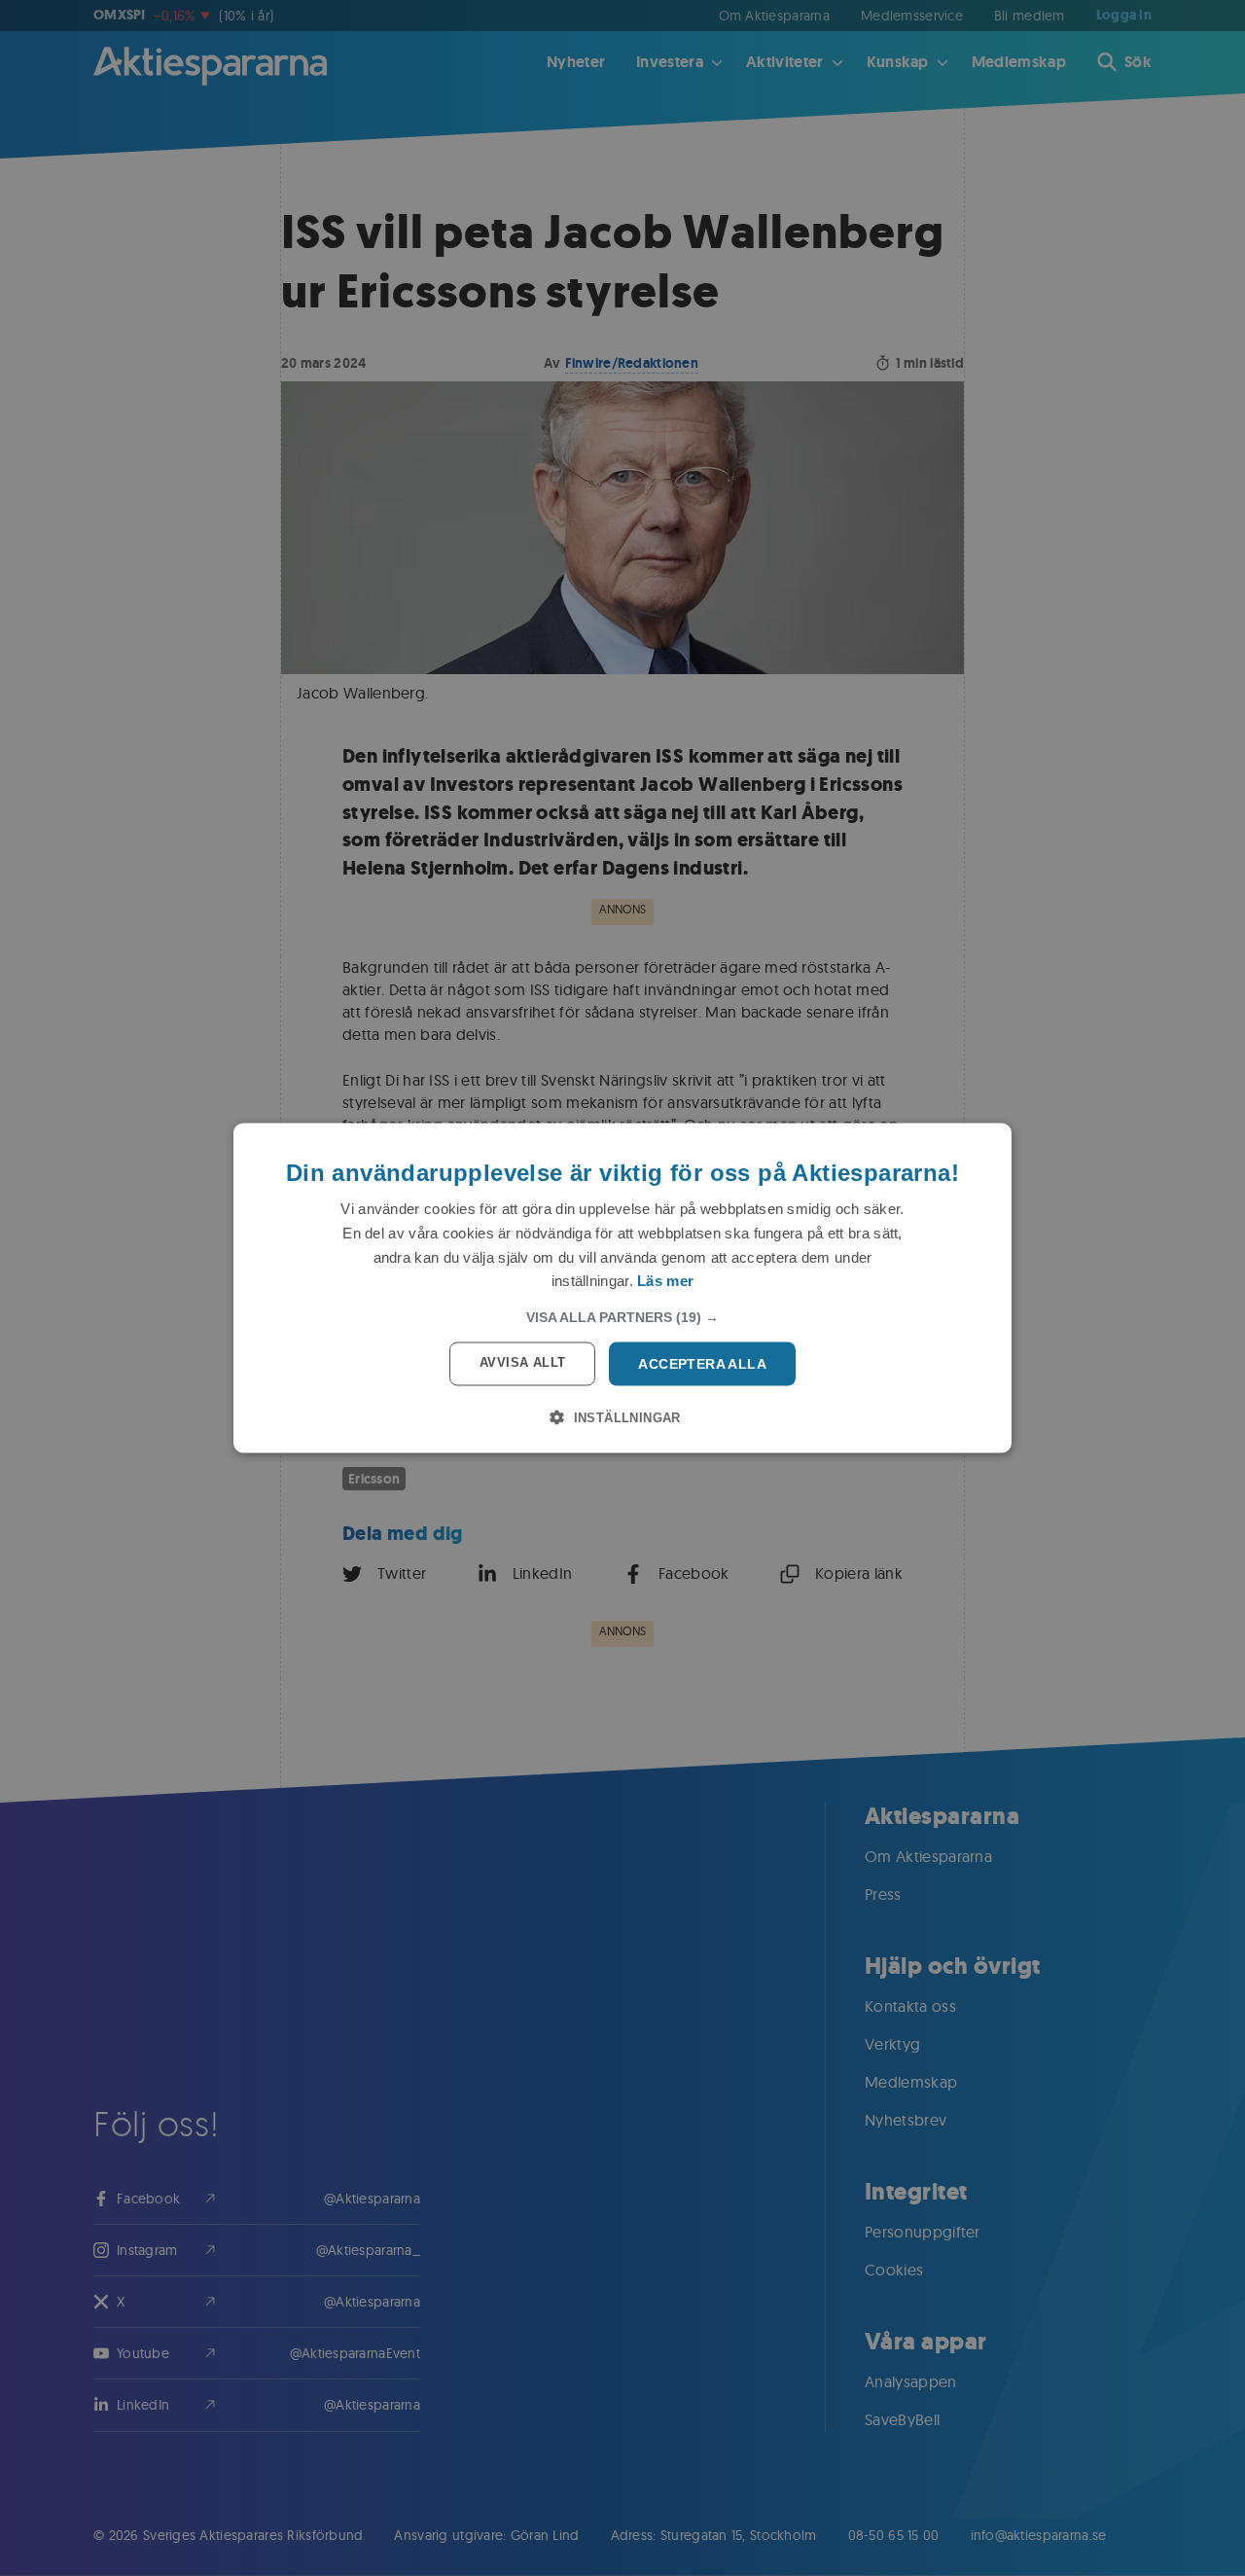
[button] (622, 1317)
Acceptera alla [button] (702, 1364)
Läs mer (665, 1281)
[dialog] (622, 1288)
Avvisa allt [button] (522, 1362)
